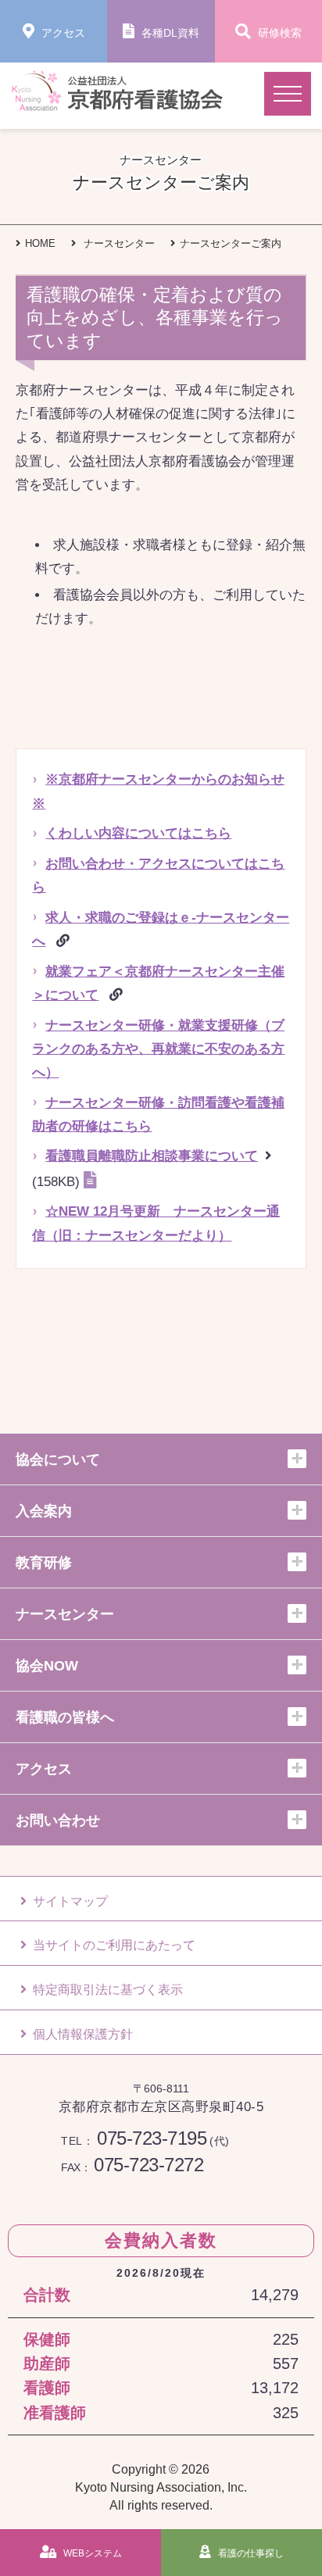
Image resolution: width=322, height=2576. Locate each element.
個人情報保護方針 (83, 2034)
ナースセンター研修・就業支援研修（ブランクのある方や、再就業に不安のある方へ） (158, 1049)
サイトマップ (70, 1901)
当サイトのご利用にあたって (114, 1945)
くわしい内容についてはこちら (138, 833)
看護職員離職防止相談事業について (152, 1156)
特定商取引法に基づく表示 (108, 1989)
